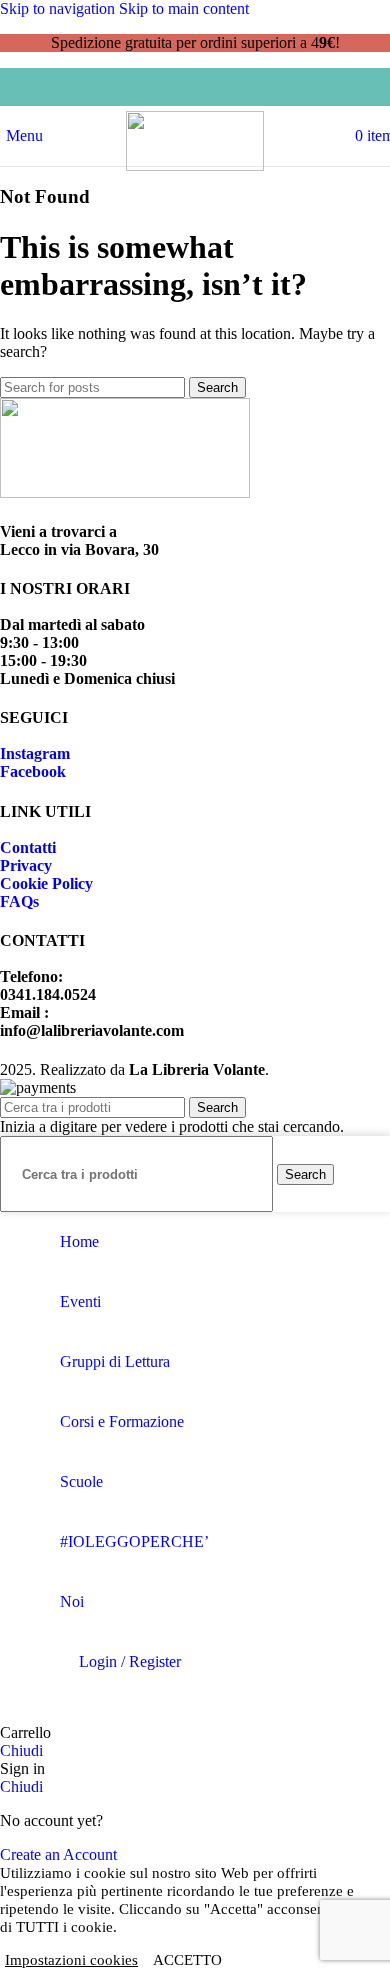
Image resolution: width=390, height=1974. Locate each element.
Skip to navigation (59, 8)
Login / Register (130, 1661)
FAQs (19, 901)
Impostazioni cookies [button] (71, 1960)
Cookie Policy (46, 883)
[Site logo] (195, 165)
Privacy (26, 865)
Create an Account (58, 1854)
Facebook (33, 771)
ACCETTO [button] (187, 1960)
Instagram (35, 753)
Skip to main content (184, 8)
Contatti (28, 847)
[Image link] (125, 492)
